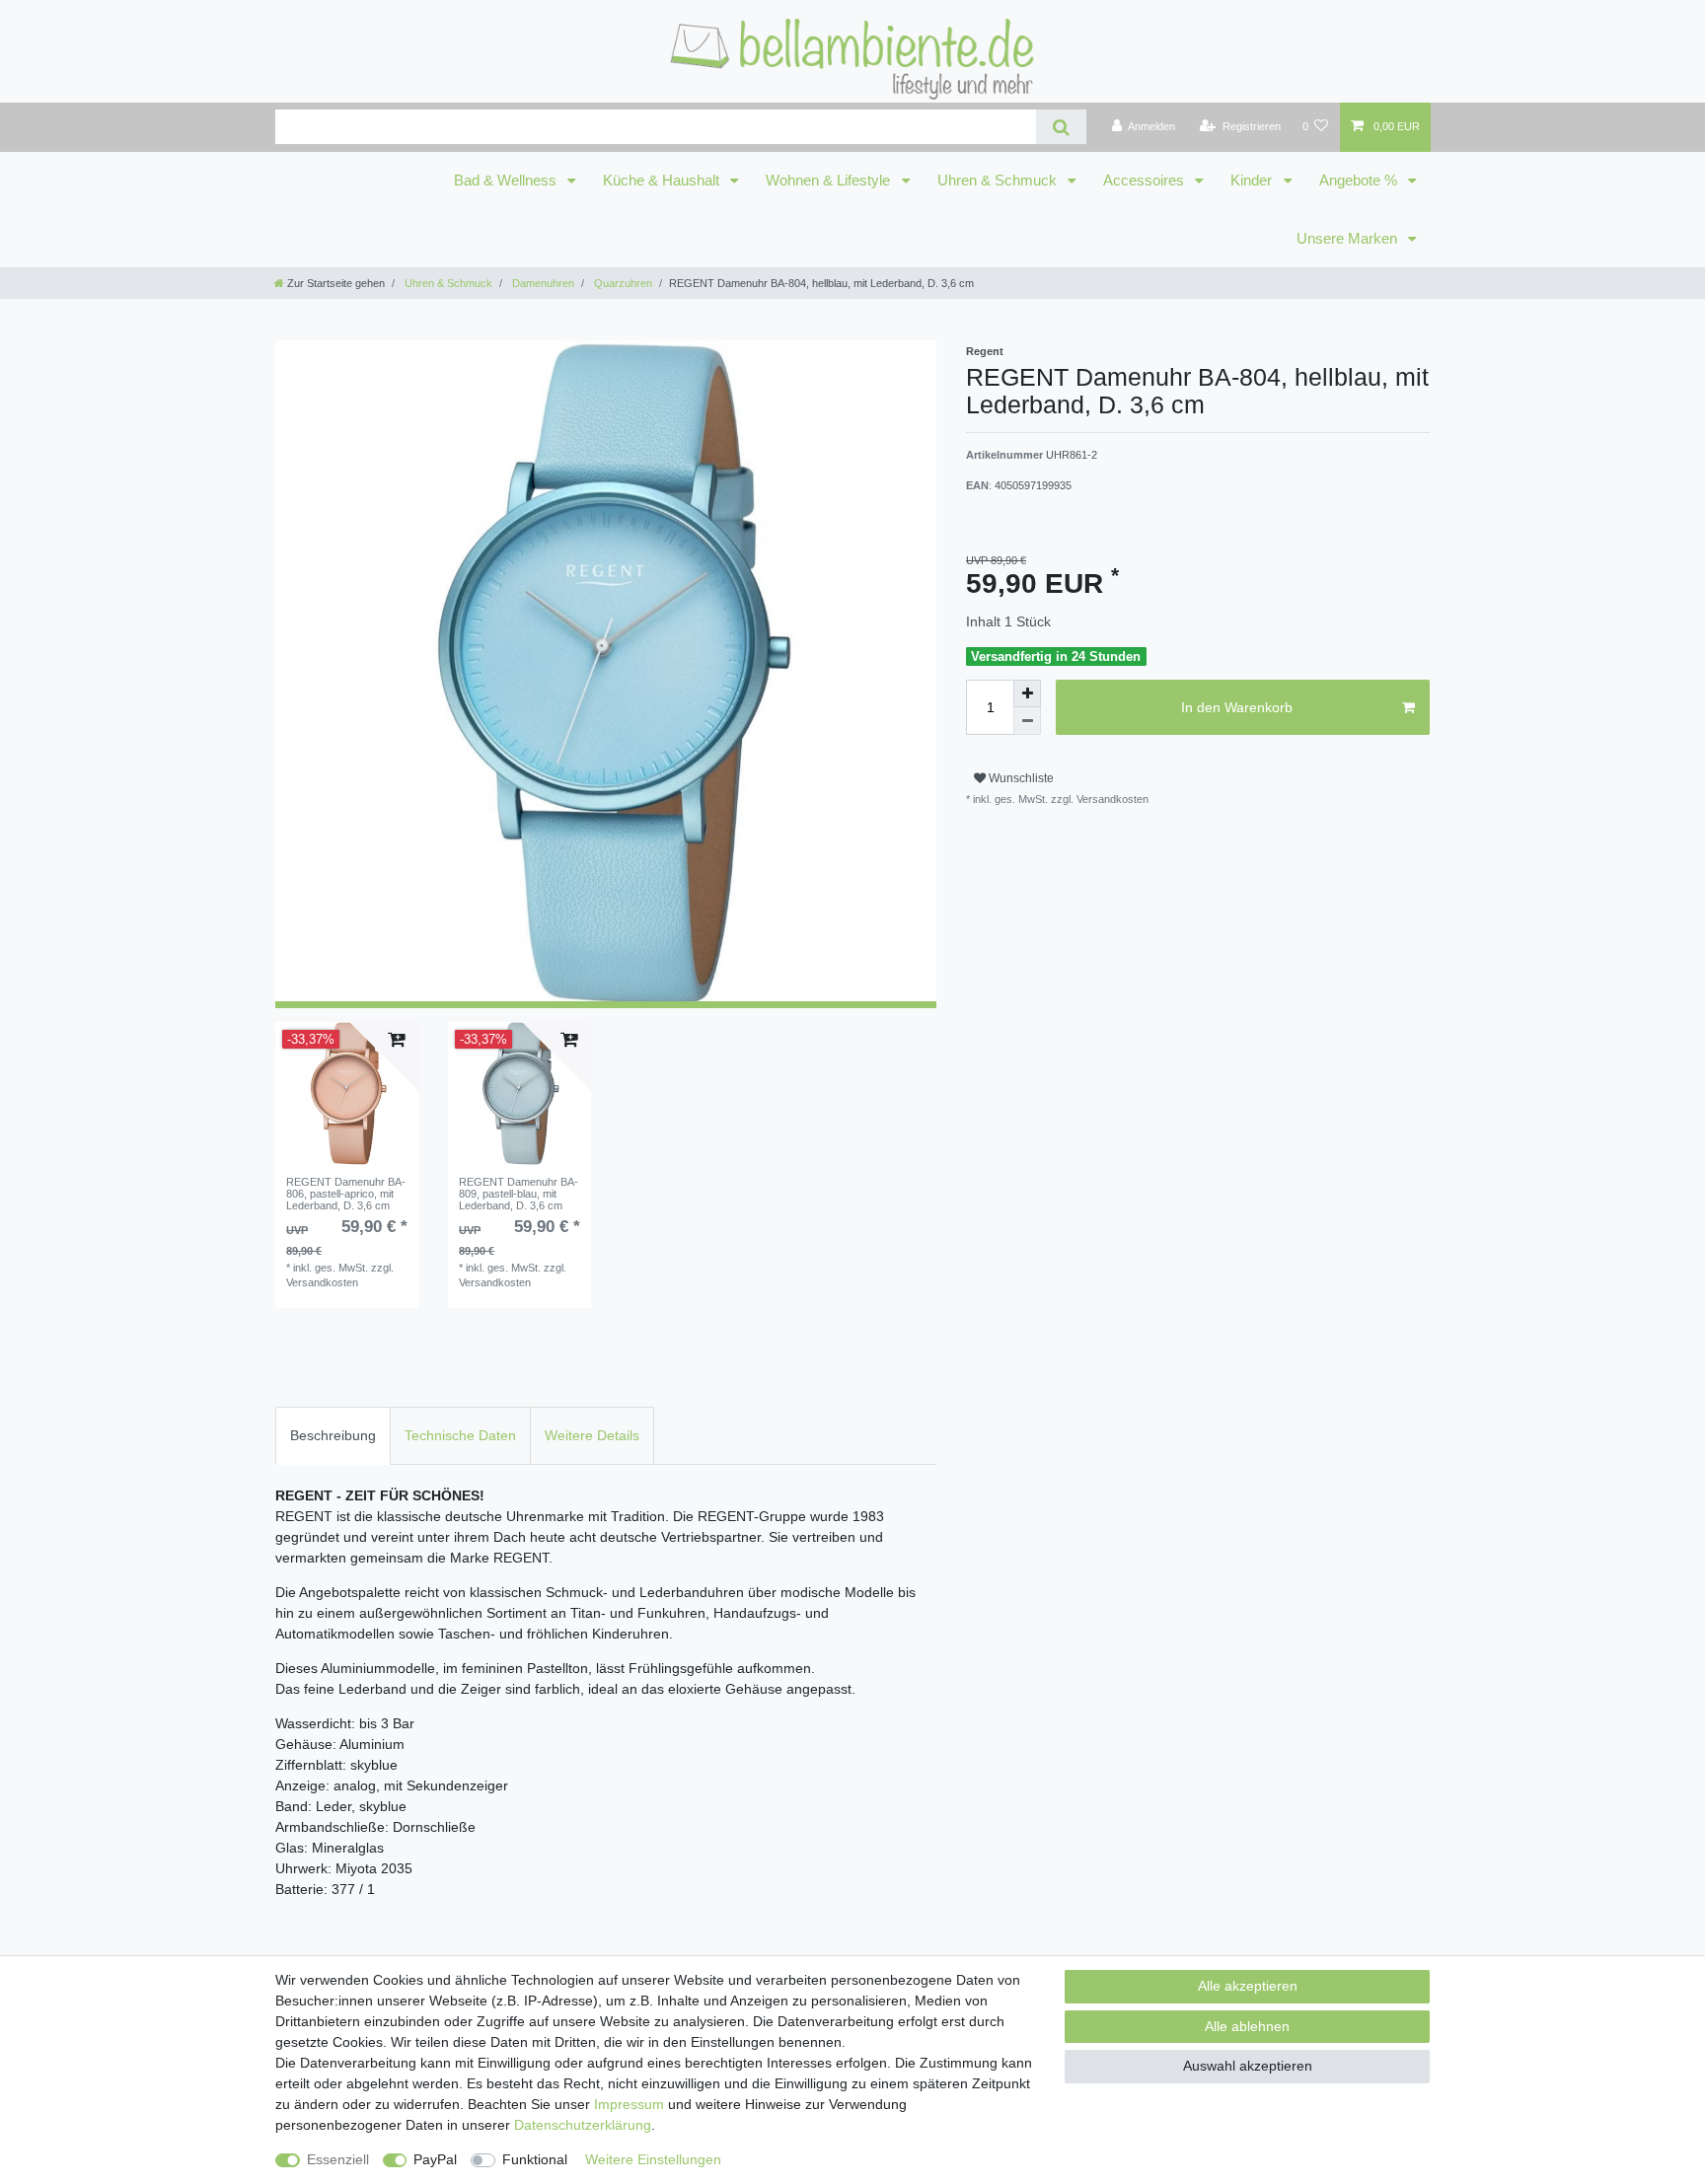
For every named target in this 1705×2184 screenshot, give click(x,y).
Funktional (535, 2159)
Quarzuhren (622, 283)
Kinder (1253, 181)
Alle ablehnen (1247, 2026)
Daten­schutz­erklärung (583, 2125)
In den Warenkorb (1237, 707)
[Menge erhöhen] (1027, 693)
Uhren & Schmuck (999, 181)
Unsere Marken (1349, 239)
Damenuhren (542, 283)
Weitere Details (592, 1435)
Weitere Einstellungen (653, 2159)
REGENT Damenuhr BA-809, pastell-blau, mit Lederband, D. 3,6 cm (519, 1194)
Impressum (629, 2104)
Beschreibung (333, 1435)
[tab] (333, 1436)
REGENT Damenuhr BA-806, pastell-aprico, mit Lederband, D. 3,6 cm (346, 1194)
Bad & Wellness (507, 181)
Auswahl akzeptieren (1248, 2066)
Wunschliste (1020, 778)
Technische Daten (460, 1435)
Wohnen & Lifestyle (830, 181)
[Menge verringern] (1027, 721)
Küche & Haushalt (663, 181)
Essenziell (338, 2159)
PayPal (435, 2159)
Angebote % (1360, 181)
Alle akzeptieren (1248, 1986)
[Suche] (1061, 127)
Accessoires (1146, 181)
